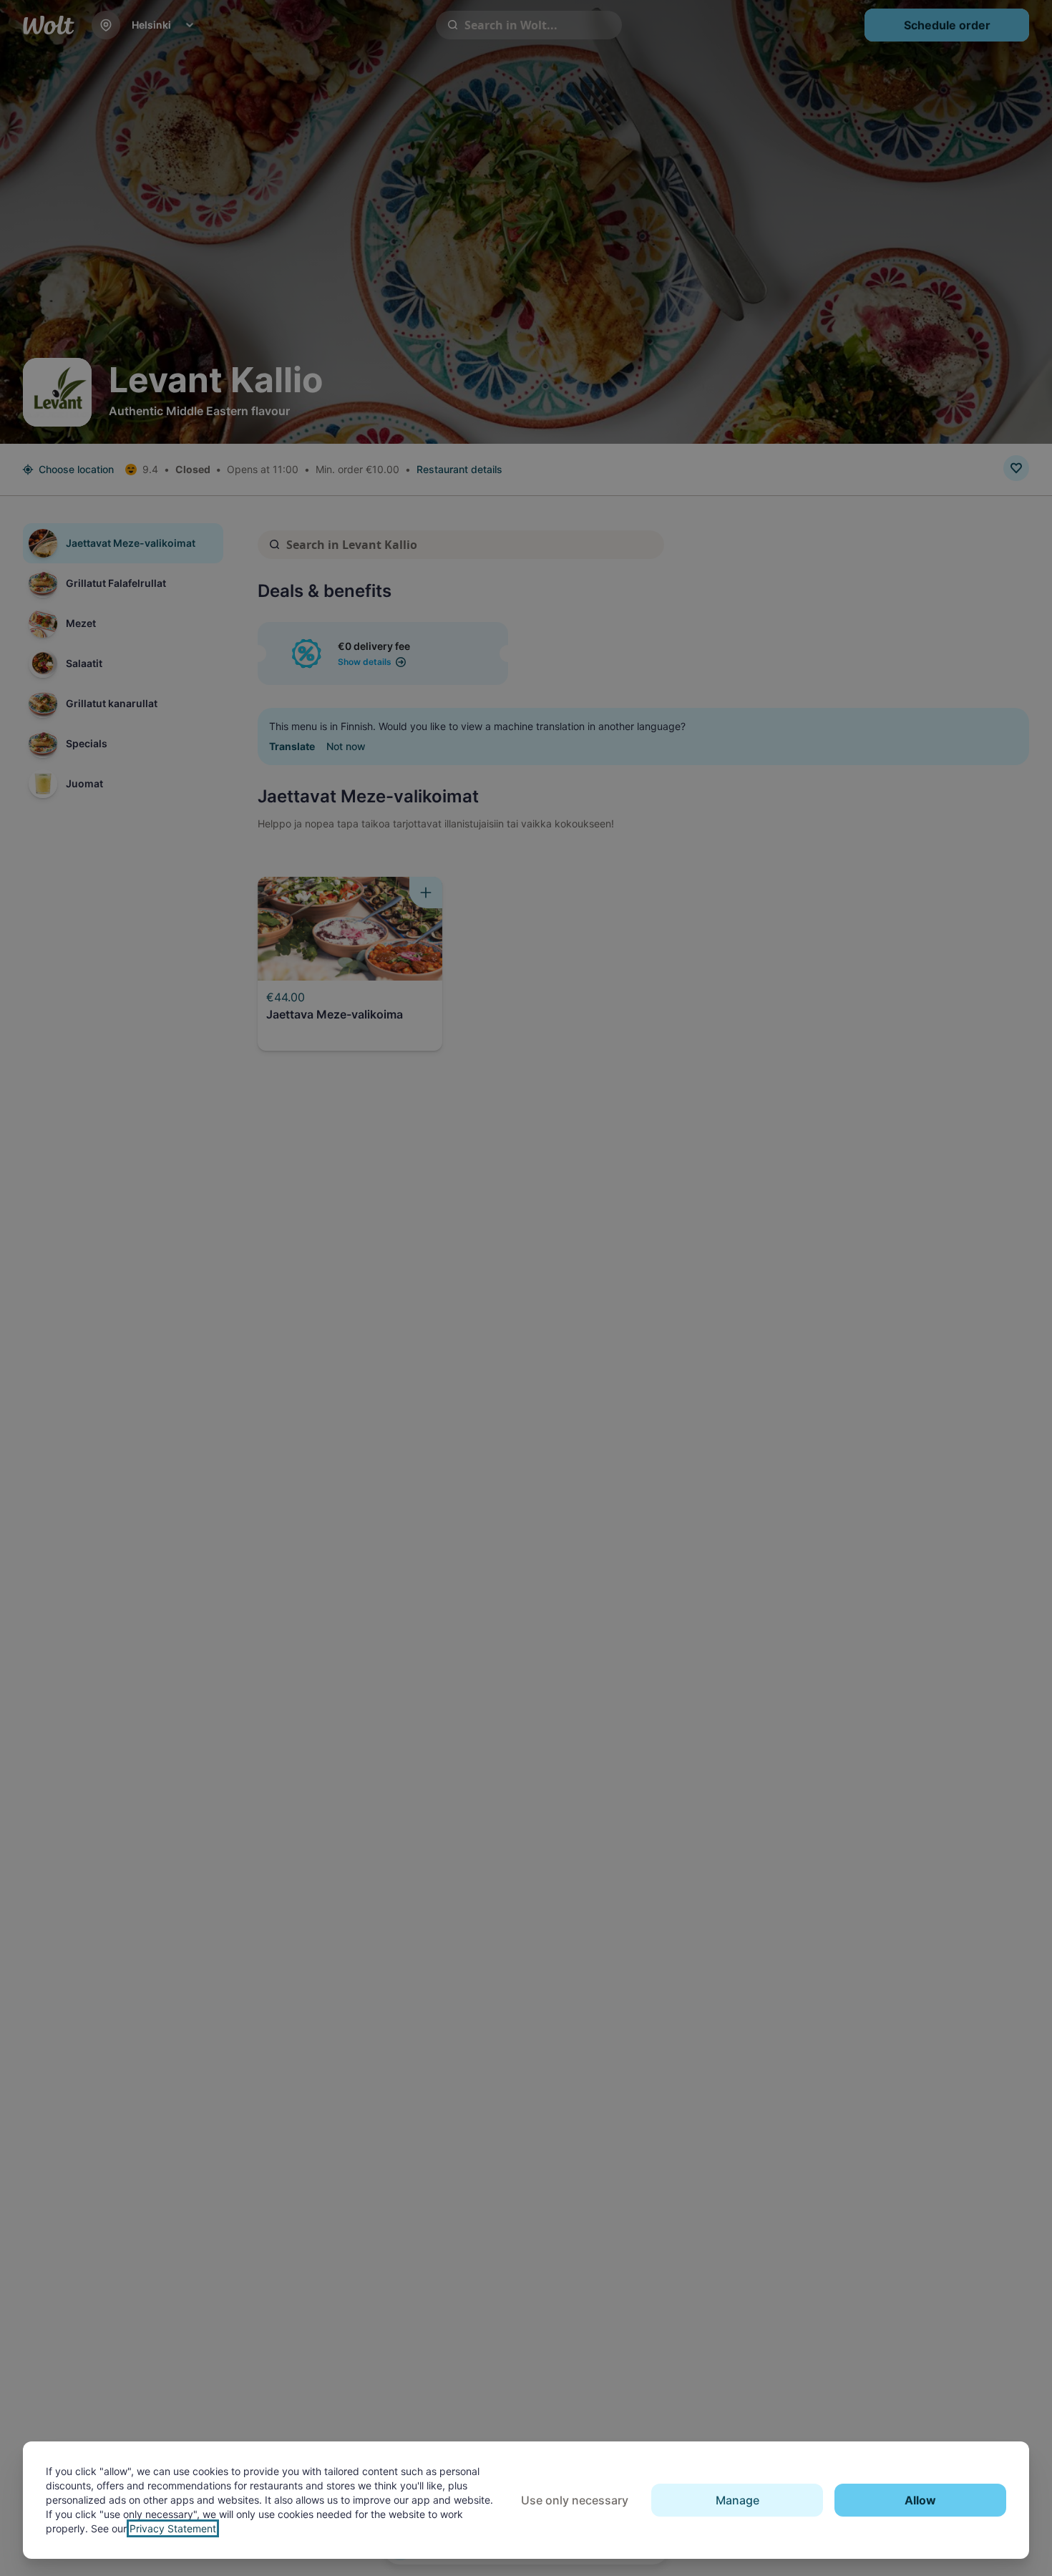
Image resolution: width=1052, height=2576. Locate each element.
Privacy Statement (173, 2528)
